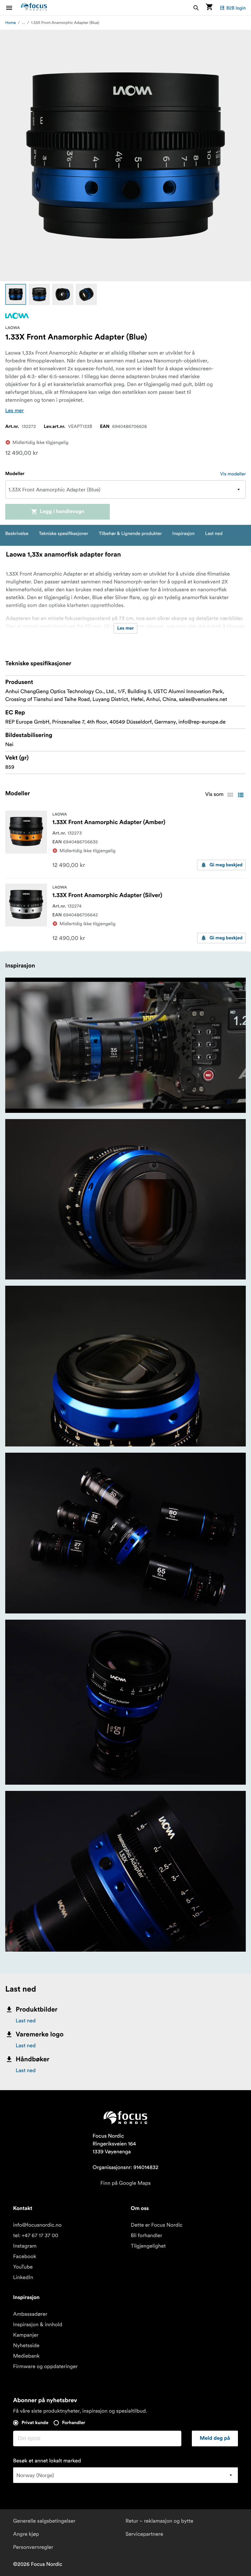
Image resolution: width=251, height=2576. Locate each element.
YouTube (23, 2267)
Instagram (25, 2246)
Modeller (15, 474)
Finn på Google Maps (125, 2183)
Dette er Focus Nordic (157, 2225)
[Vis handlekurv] (209, 8)
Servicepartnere (144, 2534)
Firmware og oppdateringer (45, 2366)
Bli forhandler (146, 2236)
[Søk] (196, 8)
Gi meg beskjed (226, 865)
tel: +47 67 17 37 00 (36, 2236)
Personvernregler (33, 2547)
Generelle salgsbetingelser (44, 2521)
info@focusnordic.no (37, 2225)
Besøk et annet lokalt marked (47, 2461)
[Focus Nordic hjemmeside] (34, 8)
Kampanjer (26, 2335)
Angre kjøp (26, 2534)
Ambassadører (30, 2314)
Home (11, 23)
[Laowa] (17, 316)
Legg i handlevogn (62, 512)
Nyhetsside (26, 2346)
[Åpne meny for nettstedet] (13, 8)
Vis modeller (233, 474)
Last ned (26, 2021)
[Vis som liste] (241, 795)
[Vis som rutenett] (230, 795)
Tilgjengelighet (148, 2246)
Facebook (25, 2256)
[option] (16, 294)
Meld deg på (215, 2438)
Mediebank (26, 2356)
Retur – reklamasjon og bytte (159, 2521)
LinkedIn (23, 2277)
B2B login (236, 8)
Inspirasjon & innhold (38, 2325)
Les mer (15, 411)
